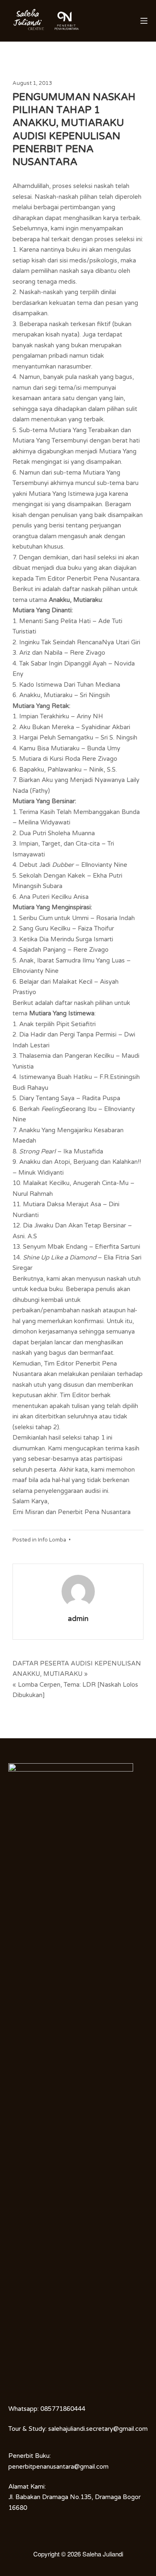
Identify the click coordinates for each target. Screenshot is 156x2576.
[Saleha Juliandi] (29, 21)
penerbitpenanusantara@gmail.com (58, 2467)
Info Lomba (52, 1540)
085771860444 (63, 2409)
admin (78, 1619)
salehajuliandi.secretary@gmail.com (98, 2429)
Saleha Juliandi (103, 2554)
